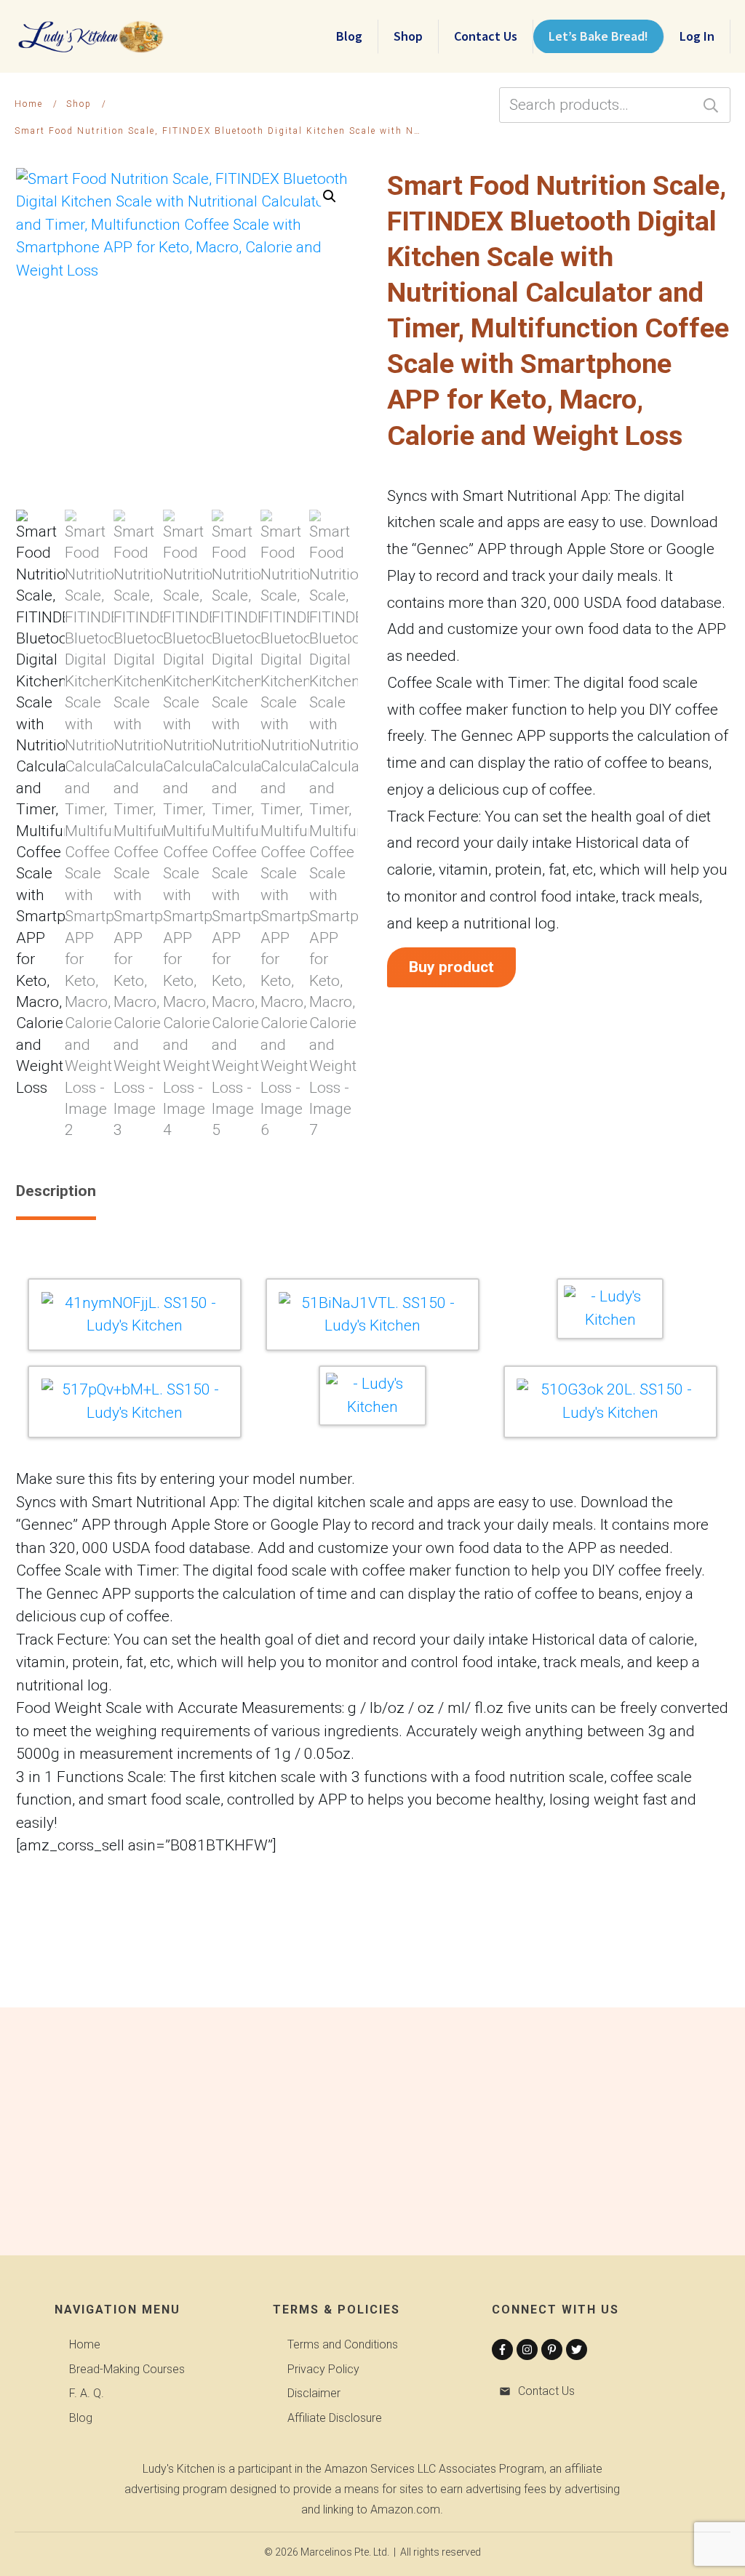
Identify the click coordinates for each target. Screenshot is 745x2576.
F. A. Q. (87, 2393)
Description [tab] (56, 1191)
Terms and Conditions (343, 2344)
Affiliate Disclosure (335, 2418)
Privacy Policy (323, 2369)
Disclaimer (314, 2393)
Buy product (451, 967)
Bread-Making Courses (127, 2369)
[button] (330, 196)
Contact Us (546, 2391)
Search (711, 105)
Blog (81, 2418)
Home (85, 2344)
